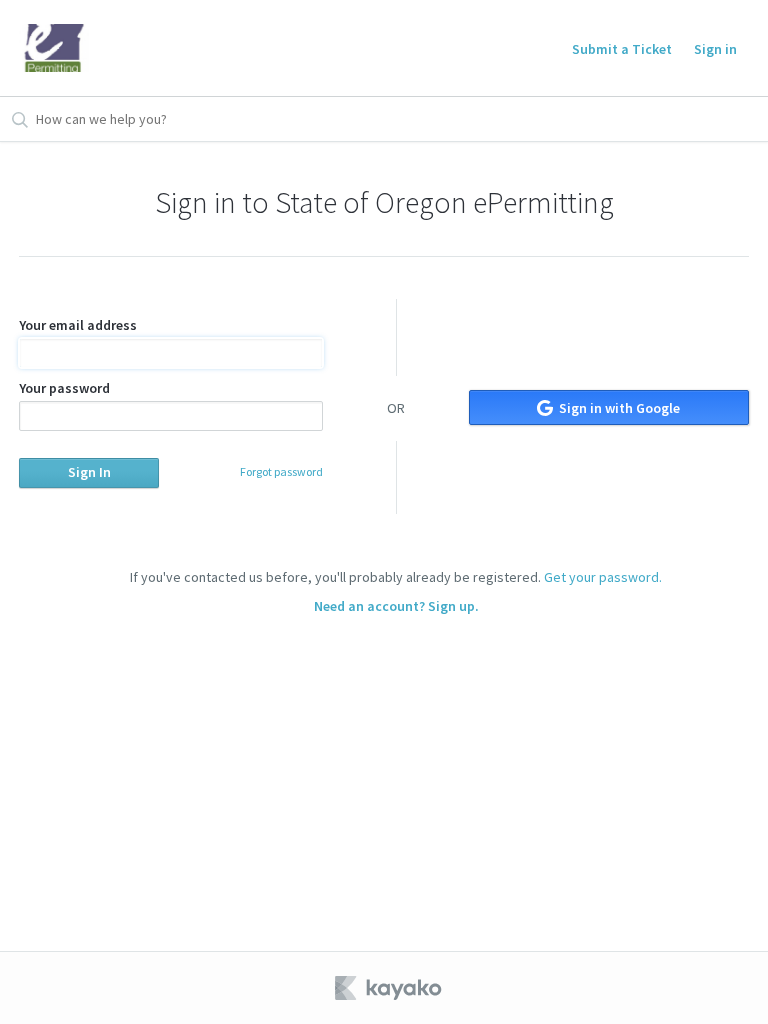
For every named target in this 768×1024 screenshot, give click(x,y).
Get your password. (603, 577)
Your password (64, 388)
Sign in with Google (618, 408)
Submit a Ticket (622, 49)
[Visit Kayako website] (390, 988)
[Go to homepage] (54, 48)
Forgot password (281, 471)
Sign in (715, 49)
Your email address (78, 325)
